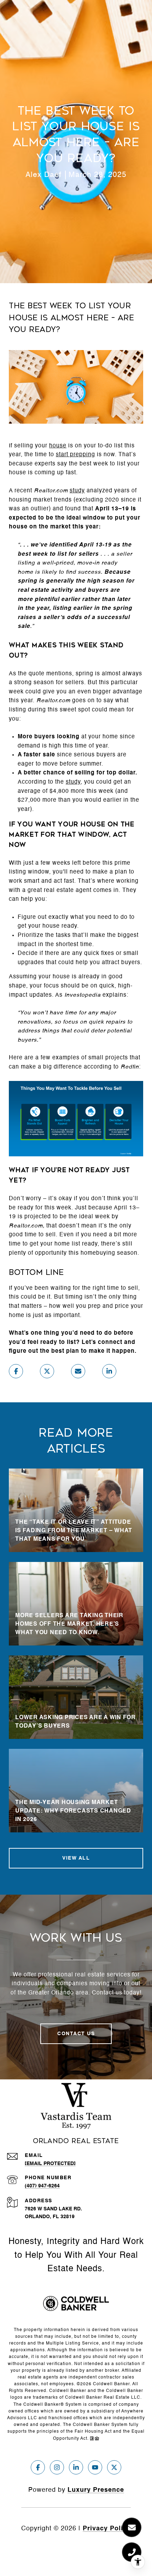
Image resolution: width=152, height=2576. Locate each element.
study (77, 491)
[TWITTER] (114, 2467)
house (58, 446)
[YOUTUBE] (95, 2467)
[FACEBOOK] (38, 2467)
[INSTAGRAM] (57, 2467)
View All (76, 1858)
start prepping (75, 455)
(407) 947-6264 (42, 2186)
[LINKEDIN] (76, 2467)
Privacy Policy (107, 2529)
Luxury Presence (96, 2490)
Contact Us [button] (76, 2034)
